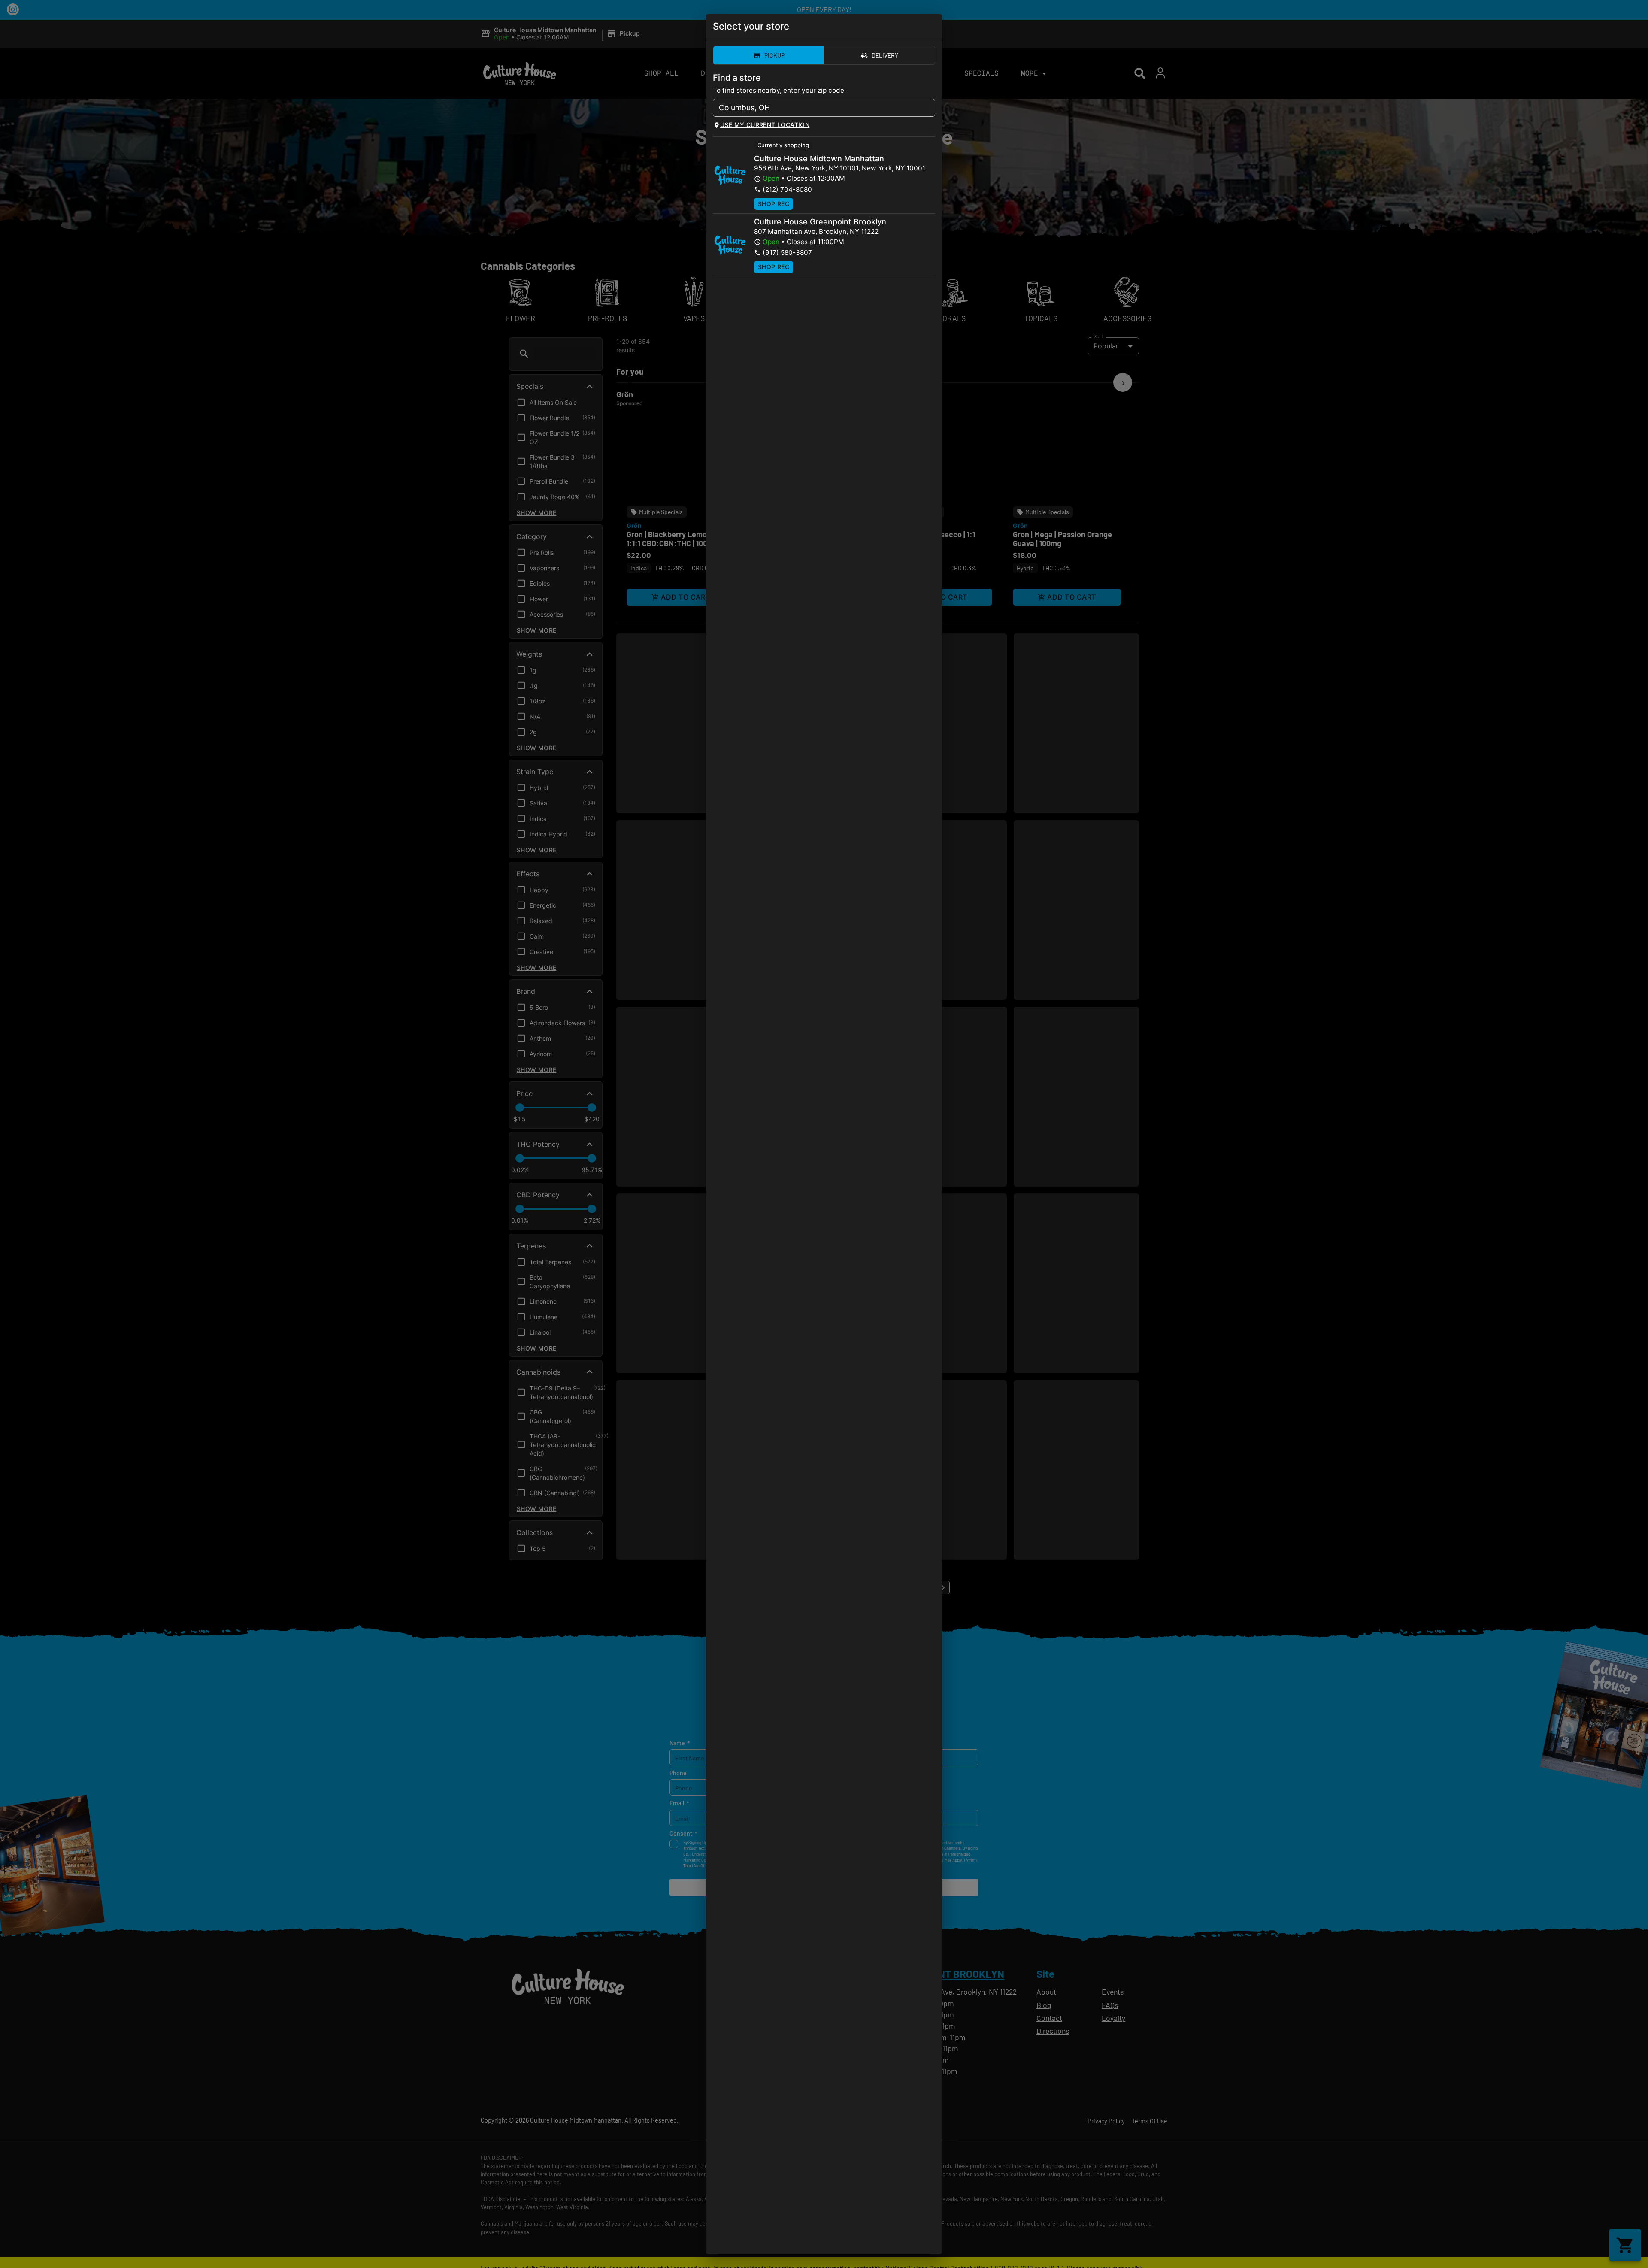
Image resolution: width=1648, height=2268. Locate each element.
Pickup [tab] (774, 55)
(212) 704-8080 (787, 189)
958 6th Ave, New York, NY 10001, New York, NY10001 (840, 168)
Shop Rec (774, 204)
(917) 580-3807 (787, 253)
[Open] (929, 108)
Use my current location (765, 125)
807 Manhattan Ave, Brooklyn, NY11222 (816, 232)
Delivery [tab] (885, 55)
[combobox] (817, 108)
